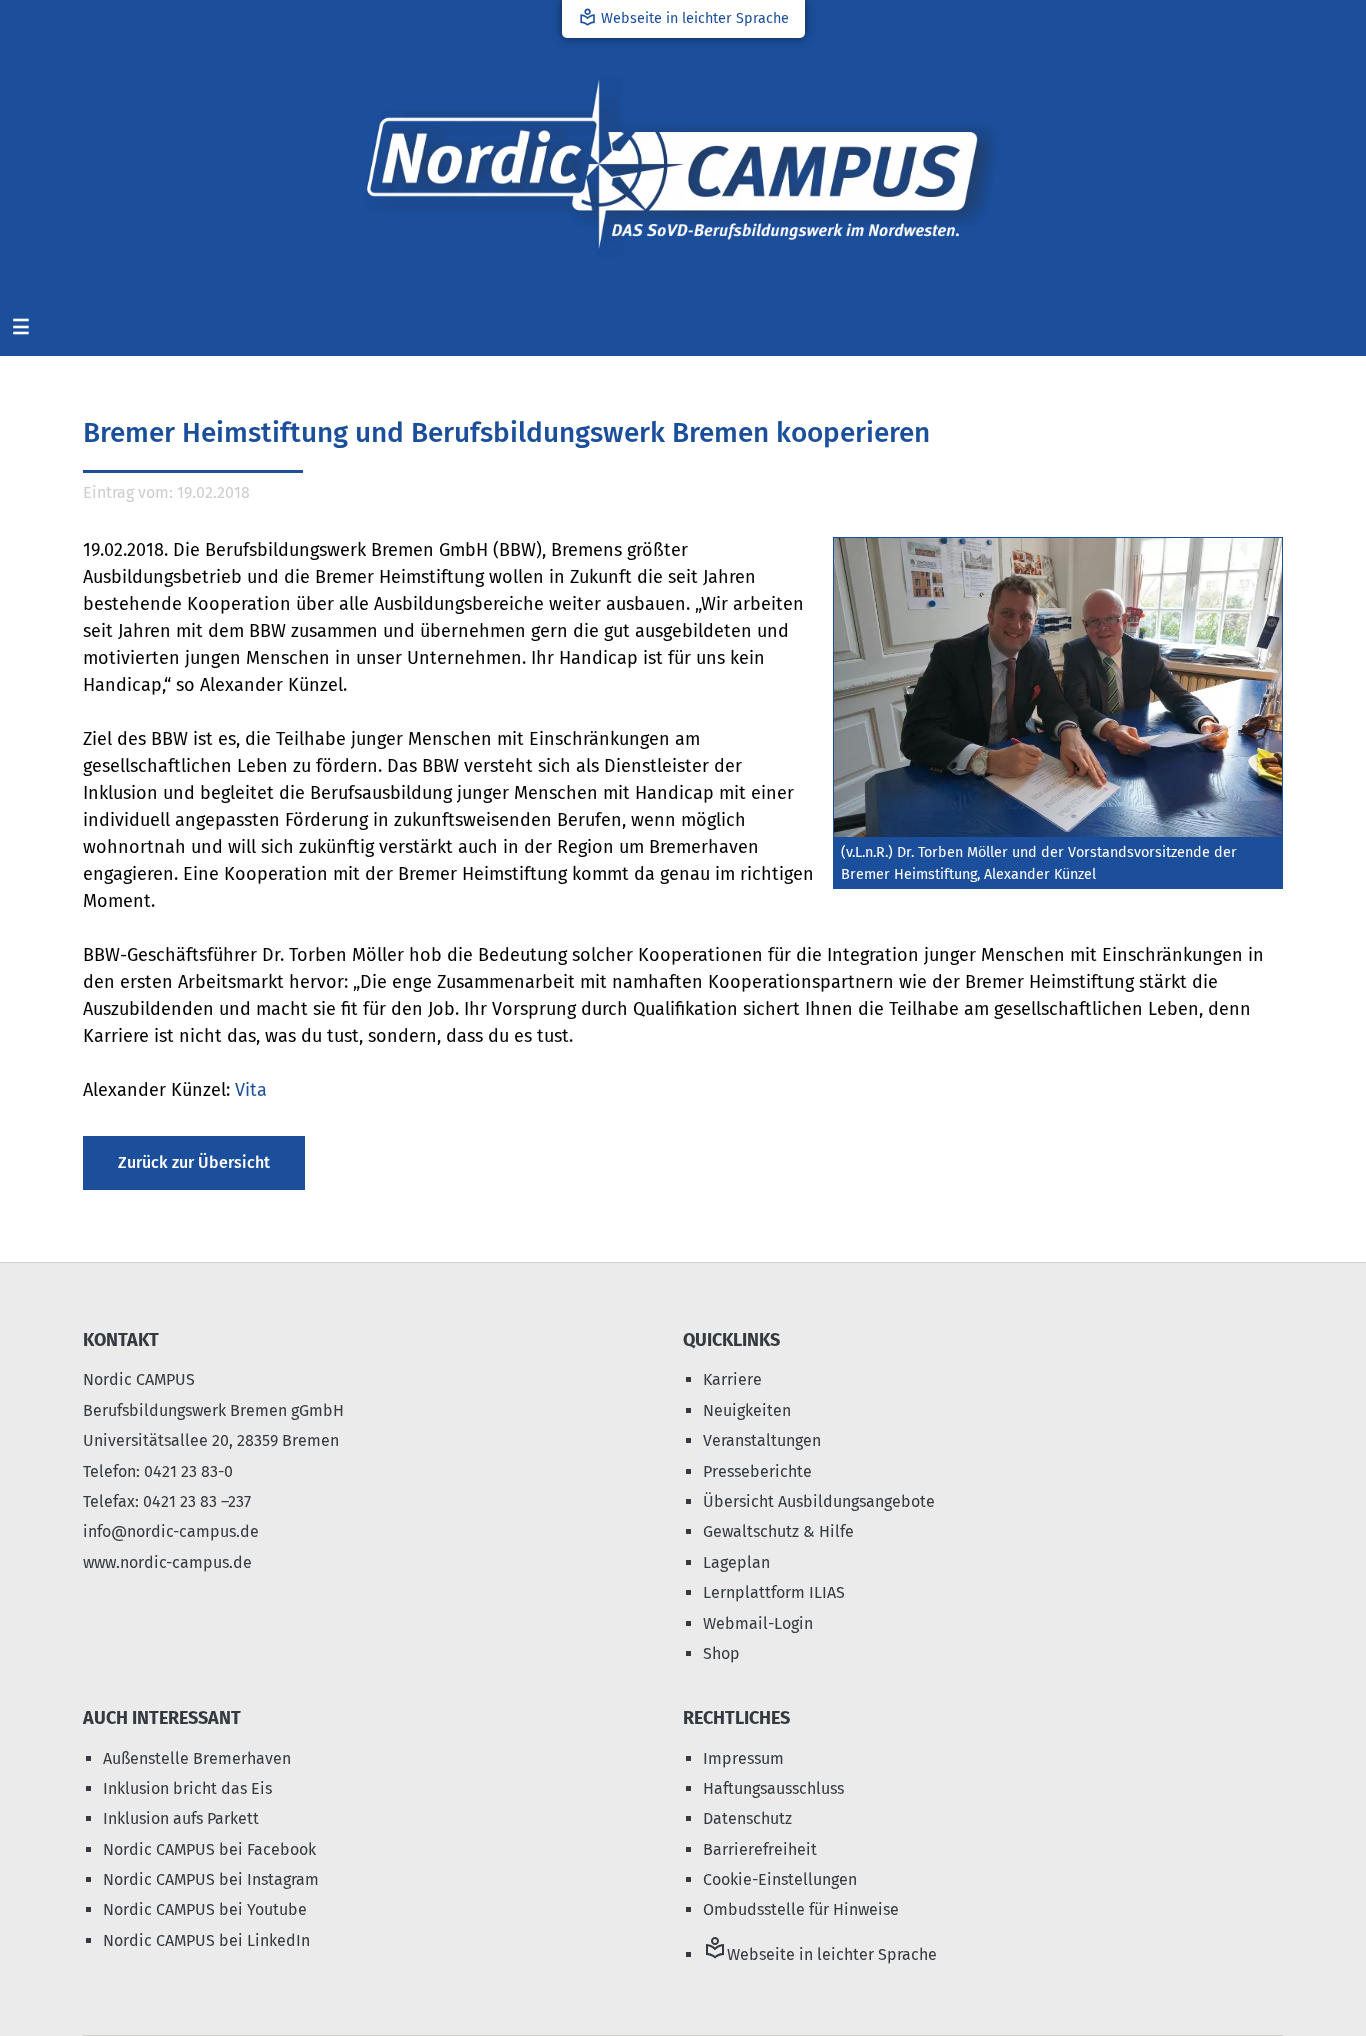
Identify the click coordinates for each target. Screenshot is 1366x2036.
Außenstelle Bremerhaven (197, 1758)
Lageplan (736, 1562)
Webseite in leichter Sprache (683, 17)
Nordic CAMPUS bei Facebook (209, 1849)
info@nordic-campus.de (171, 1531)
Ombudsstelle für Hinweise (801, 1909)
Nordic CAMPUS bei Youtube (205, 1909)
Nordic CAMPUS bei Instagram (211, 1879)
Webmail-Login (758, 1623)
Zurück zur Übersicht (194, 1162)
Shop (721, 1653)
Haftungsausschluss (773, 1788)
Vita (251, 1090)
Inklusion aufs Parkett (181, 1818)
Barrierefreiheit (760, 1849)
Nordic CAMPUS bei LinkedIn (206, 1940)
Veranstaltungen (762, 1440)
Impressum (743, 1758)
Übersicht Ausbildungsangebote (819, 1501)
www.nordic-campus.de (167, 1562)
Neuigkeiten (747, 1410)
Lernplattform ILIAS (774, 1592)
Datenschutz (747, 1818)
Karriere (732, 1379)
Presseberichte (757, 1471)
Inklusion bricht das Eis (187, 1788)
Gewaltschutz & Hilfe (778, 1531)
